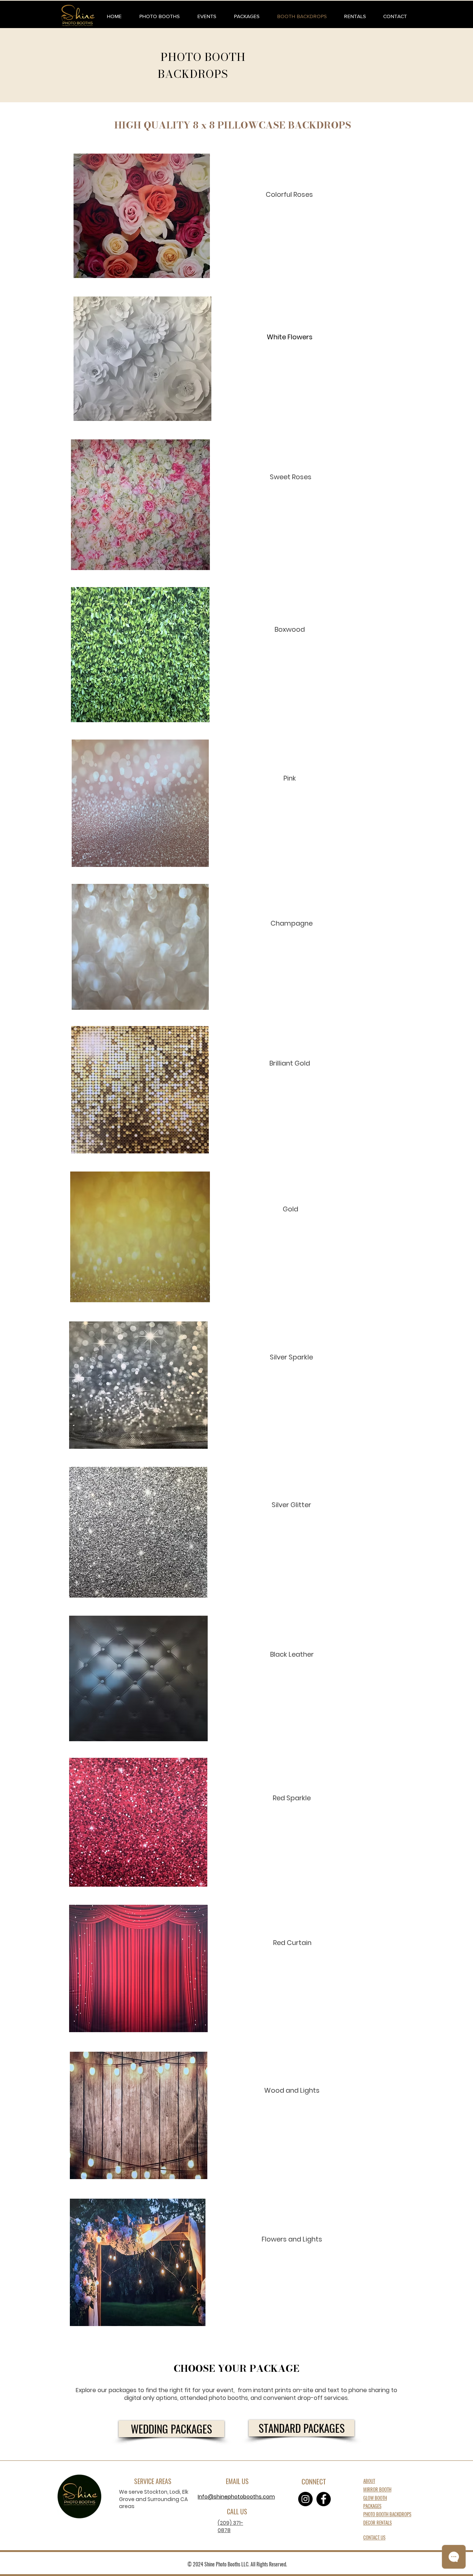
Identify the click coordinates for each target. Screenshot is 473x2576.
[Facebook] (324, 2499)
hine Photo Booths (224, 2564)
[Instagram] (305, 2499)
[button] (159, 16)
